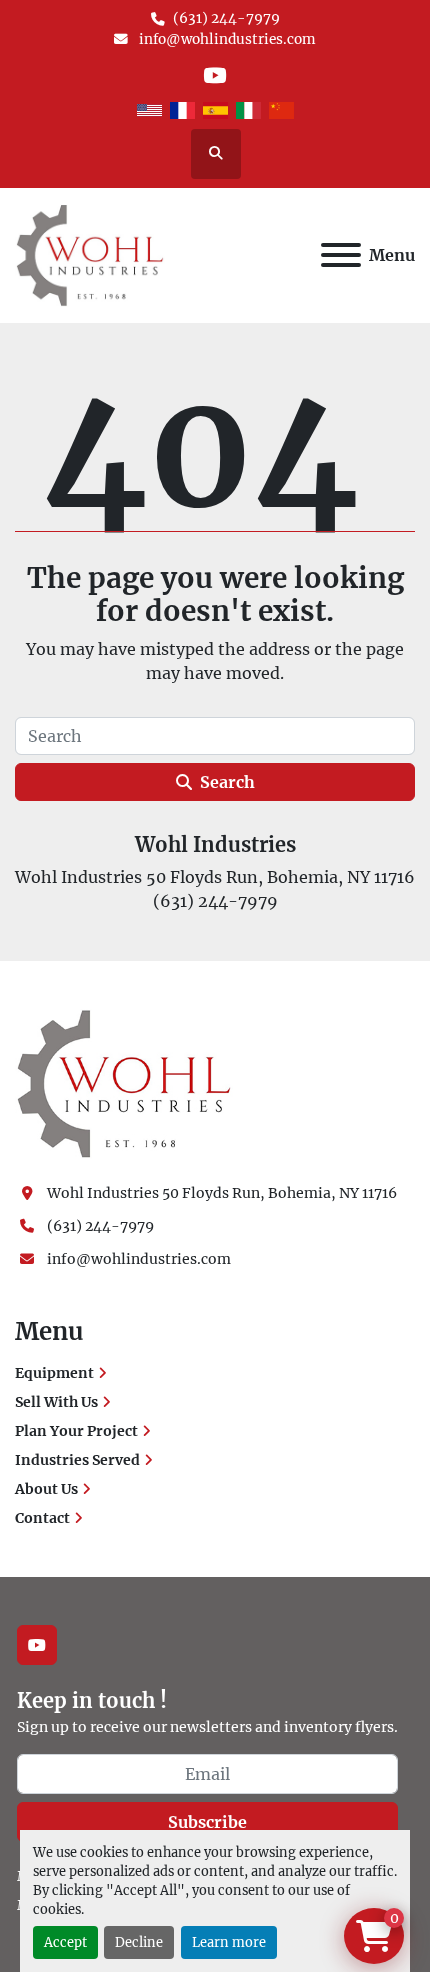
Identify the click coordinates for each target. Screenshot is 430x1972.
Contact (42, 1518)
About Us (46, 1489)
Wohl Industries (215, 844)
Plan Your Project (76, 1431)
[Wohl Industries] (124, 1083)
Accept (65, 1942)
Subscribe (207, 1822)
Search (227, 782)
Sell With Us (56, 1402)
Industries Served (77, 1460)
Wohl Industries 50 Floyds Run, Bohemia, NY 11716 (222, 1193)
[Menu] (341, 255)
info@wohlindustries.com (226, 39)
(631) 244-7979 (226, 18)
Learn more (229, 1942)
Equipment (54, 1373)
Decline (139, 1942)
